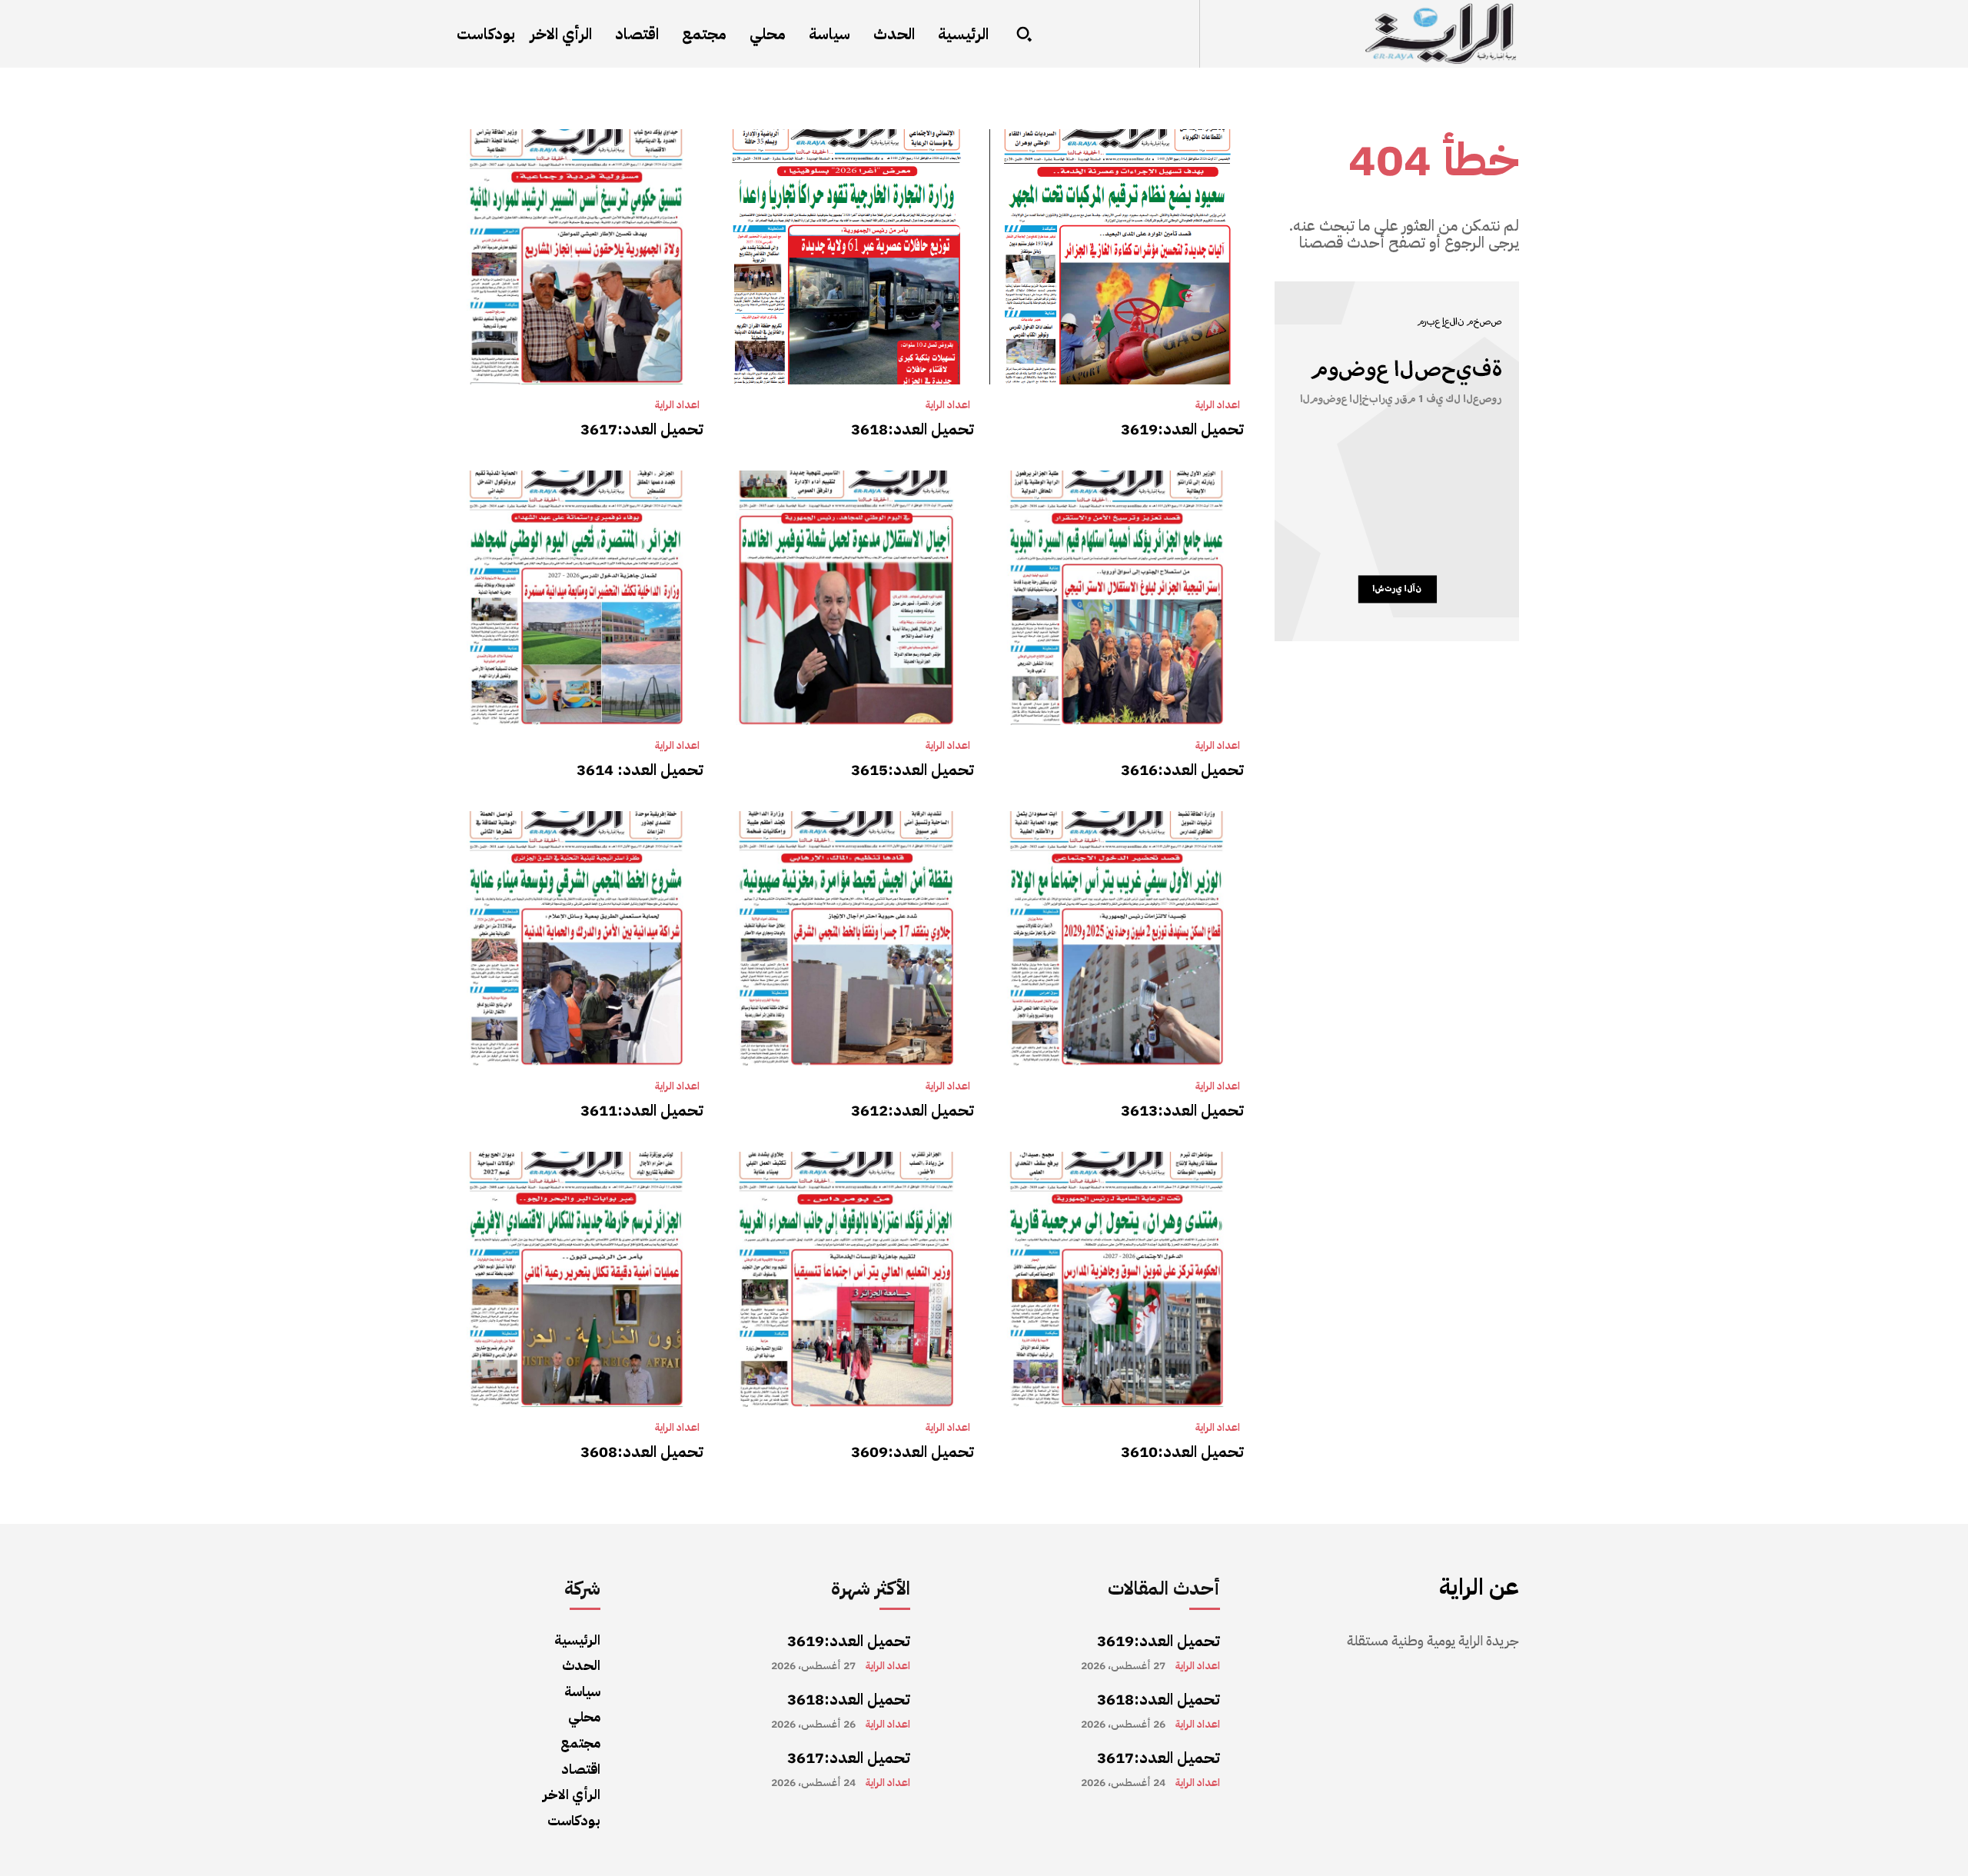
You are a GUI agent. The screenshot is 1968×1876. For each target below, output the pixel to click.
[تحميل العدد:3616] (1117, 598)
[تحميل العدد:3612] (846, 938)
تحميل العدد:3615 (913, 770)
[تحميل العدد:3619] (1117, 256)
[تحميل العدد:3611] (576, 938)
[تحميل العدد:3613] (1117, 938)
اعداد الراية (1218, 405)
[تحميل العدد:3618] (846, 256)
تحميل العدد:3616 (1182, 770)
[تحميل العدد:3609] (846, 1279)
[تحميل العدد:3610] (1117, 1279)
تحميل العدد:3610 (1182, 1452)
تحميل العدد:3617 (642, 429)
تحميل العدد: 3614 (640, 770)
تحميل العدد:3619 (1182, 429)
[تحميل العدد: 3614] (576, 598)
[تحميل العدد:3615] (846, 598)
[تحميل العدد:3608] (576, 1279)
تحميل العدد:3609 (913, 1452)
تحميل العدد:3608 (642, 1452)
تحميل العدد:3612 (913, 1110)
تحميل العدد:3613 (1182, 1110)
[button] (1024, 34)
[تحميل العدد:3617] (576, 256)
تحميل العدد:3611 (642, 1110)
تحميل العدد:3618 (913, 429)
